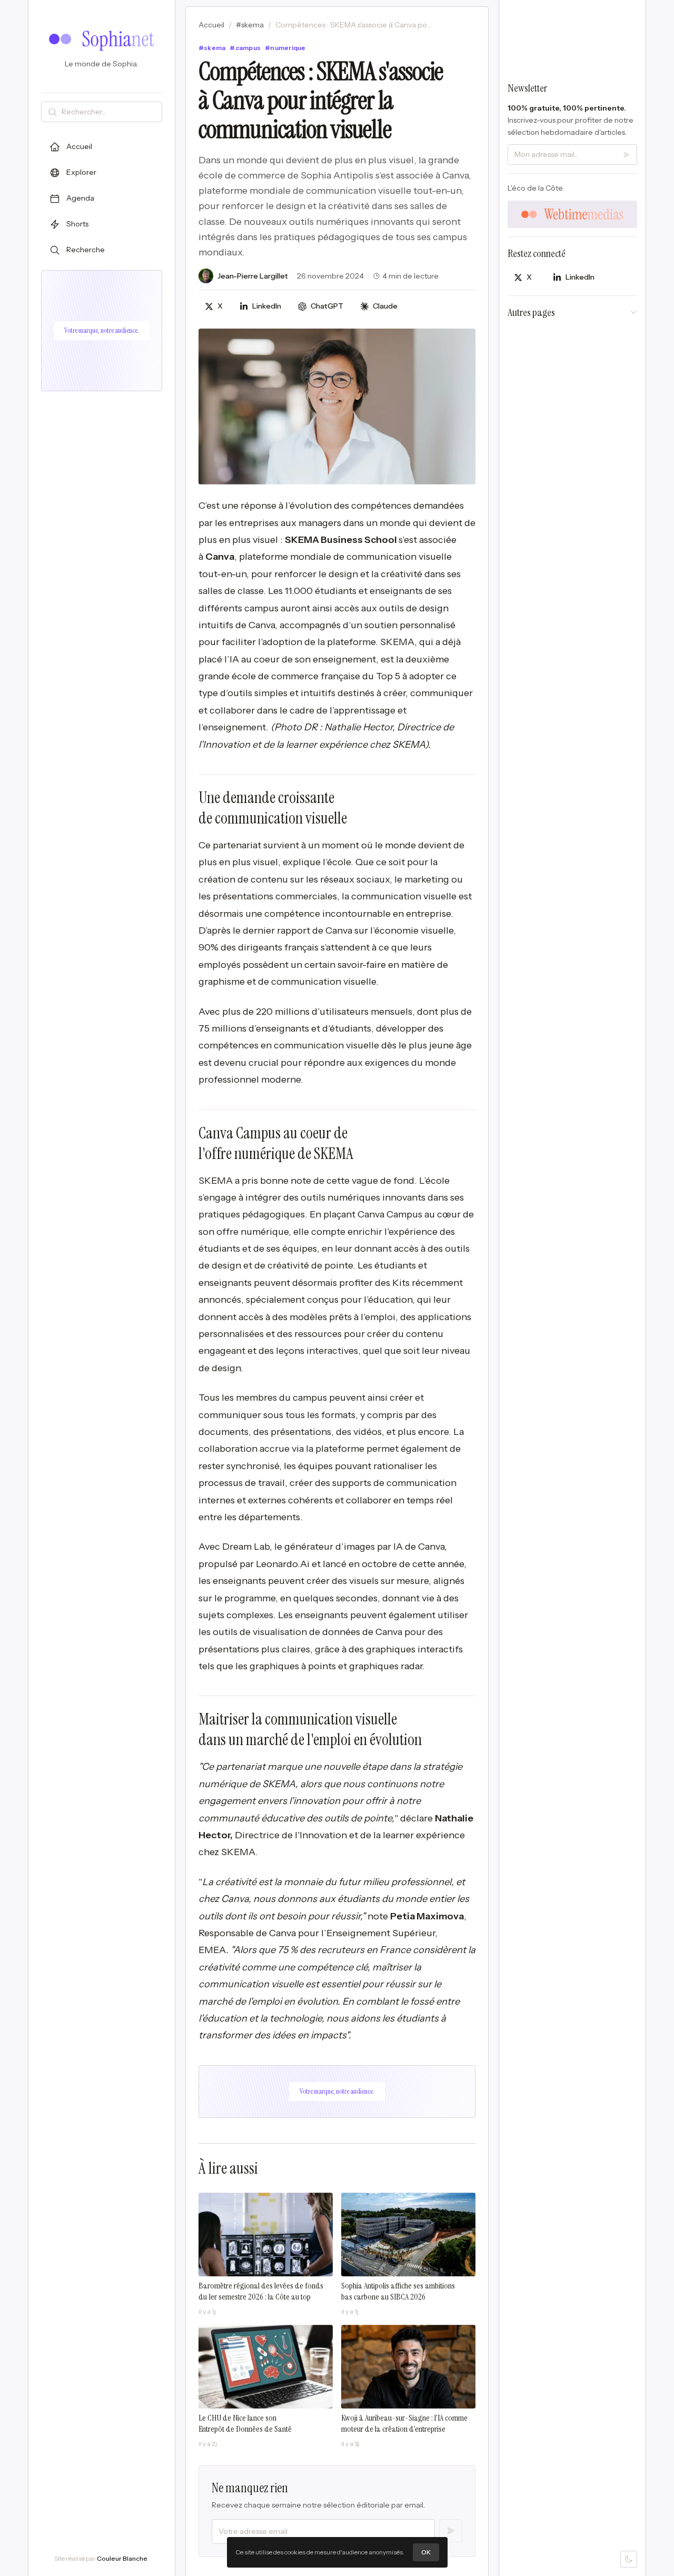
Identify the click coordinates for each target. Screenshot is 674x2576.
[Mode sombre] (629, 2559)
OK (426, 2552)
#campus (245, 48)
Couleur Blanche (122, 2558)
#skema (250, 25)
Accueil (211, 25)
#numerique (285, 48)
